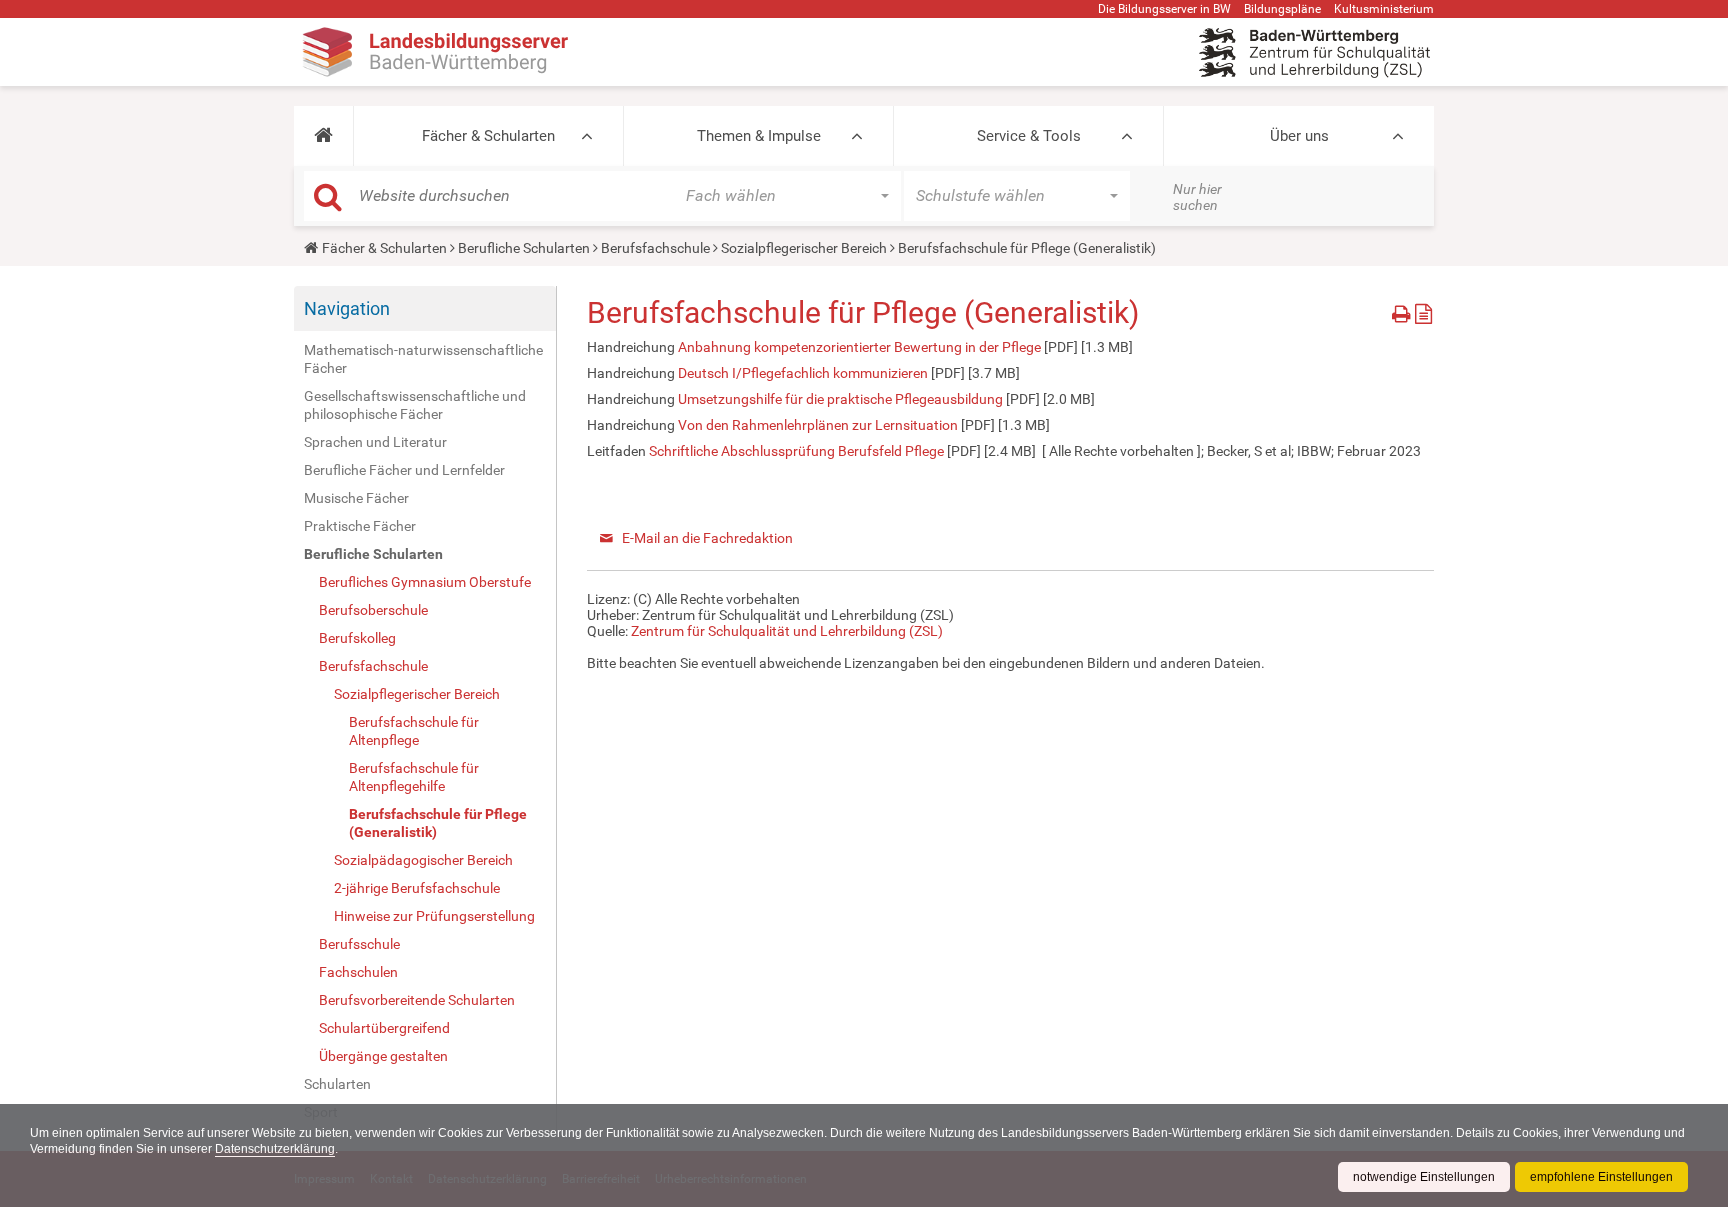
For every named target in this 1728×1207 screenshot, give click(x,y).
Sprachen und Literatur (375, 442)
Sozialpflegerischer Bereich (804, 248)
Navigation (347, 308)
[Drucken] (1403, 310)
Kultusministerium (1384, 9)
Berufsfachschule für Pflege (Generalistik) (438, 823)
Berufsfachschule (655, 248)
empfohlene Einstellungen (1601, 1177)
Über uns (1299, 136)
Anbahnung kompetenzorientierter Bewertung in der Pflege (859, 347)
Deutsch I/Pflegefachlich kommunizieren (803, 373)
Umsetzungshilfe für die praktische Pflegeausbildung (840, 399)
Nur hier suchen (1197, 197)
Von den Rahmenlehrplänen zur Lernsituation (818, 425)
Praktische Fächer (360, 526)
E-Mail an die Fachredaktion (707, 538)
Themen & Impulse (759, 136)
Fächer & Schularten (488, 136)
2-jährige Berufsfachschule (417, 888)
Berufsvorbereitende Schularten (417, 1000)
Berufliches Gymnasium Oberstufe (425, 582)
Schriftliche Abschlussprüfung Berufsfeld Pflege (796, 451)
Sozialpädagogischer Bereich (423, 860)
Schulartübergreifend (384, 1028)
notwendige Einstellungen (1424, 1177)
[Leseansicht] (1423, 310)
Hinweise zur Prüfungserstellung (434, 916)
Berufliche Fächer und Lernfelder (404, 470)
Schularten (337, 1084)
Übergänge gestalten (383, 1056)
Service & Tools (1029, 136)
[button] (323, 136)
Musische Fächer (356, 498)
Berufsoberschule (373, 610)
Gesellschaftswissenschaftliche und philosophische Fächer (415, 405)
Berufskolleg (357, 638)
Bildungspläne (1282, 9)
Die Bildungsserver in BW (1164, 9)
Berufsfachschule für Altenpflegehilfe (414, 777)
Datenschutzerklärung (275, 1149)
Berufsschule (359, 944)
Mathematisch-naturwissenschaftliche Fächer (423, 359)
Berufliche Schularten (524, 248)
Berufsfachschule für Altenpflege (414, 731)
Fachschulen (358, 972)
